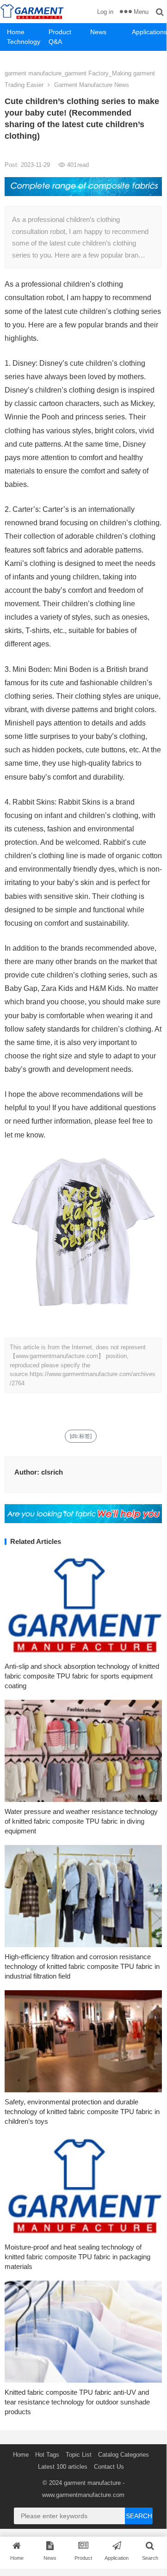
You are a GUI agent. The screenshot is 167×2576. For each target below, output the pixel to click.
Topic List (79, 2455)
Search (139, 2516)
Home (16, 32)
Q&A (55, 42)
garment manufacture (92, 2483)
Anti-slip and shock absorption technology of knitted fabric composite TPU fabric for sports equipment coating (82, 1676)
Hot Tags (47, 2455)
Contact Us (109, 2467)
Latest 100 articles (63, 2467)
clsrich (52, 1472)
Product (60, 32)
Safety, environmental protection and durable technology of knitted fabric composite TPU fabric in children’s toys (82, 2112)
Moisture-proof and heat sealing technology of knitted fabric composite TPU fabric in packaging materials (77, 2257)
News (98, 32)
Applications (149, 32)
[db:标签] (81, 1436)
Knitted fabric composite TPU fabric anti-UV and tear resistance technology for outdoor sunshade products (77, 2402)
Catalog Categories (124, 2455)
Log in (105, 12)
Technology (24, 42)
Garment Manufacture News (92, 85)
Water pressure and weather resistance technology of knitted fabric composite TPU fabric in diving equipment (81, 1821)
